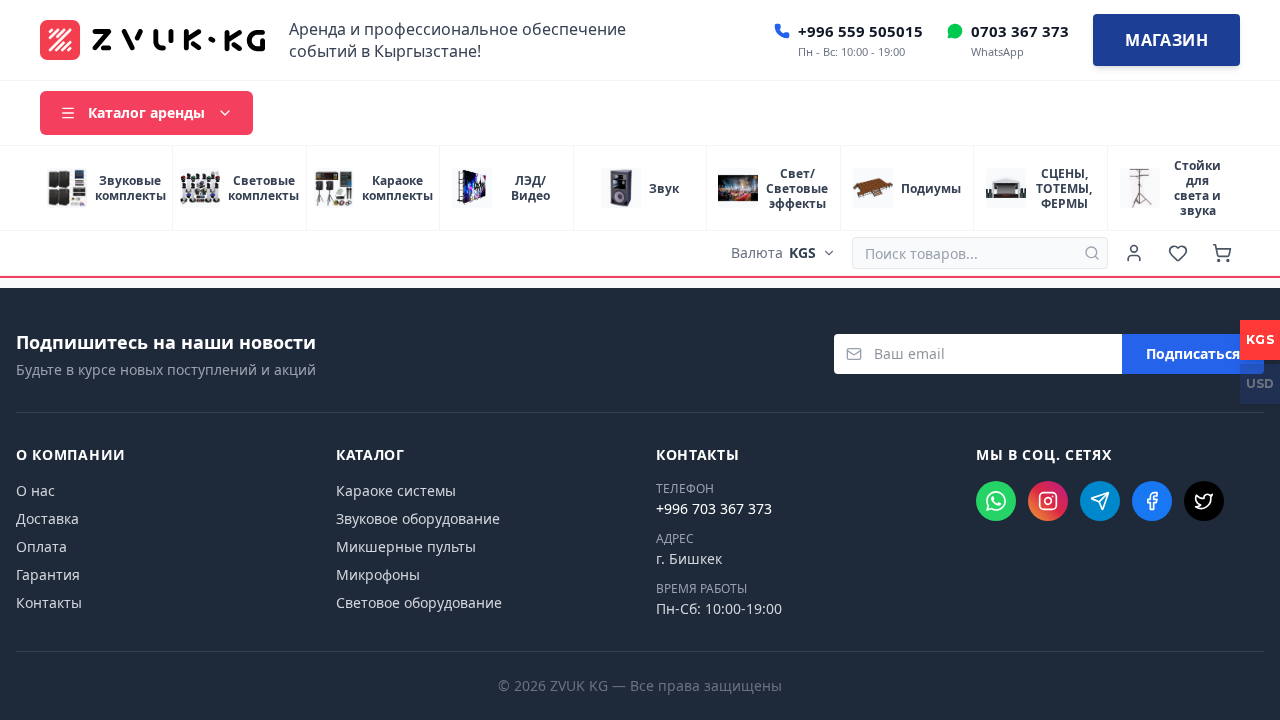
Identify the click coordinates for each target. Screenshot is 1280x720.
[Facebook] (1152, 501)
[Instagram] (1048, 501)
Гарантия (48, 574)
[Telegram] (1100, 501)
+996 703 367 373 (714, 508)
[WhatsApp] (996, 501)
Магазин (1166, 40)
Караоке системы (396, 490)
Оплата (41, 546)
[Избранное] (1178, 253)
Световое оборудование (419, 602)
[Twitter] (1204, 501)
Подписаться (1193, 353)
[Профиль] (1134, 253)
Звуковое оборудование (418, 518)
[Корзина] (1222, 253)
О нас (35, 490)
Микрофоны (378, 574)
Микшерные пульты (406, 546)
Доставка (47, 518)
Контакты (49, 602)
